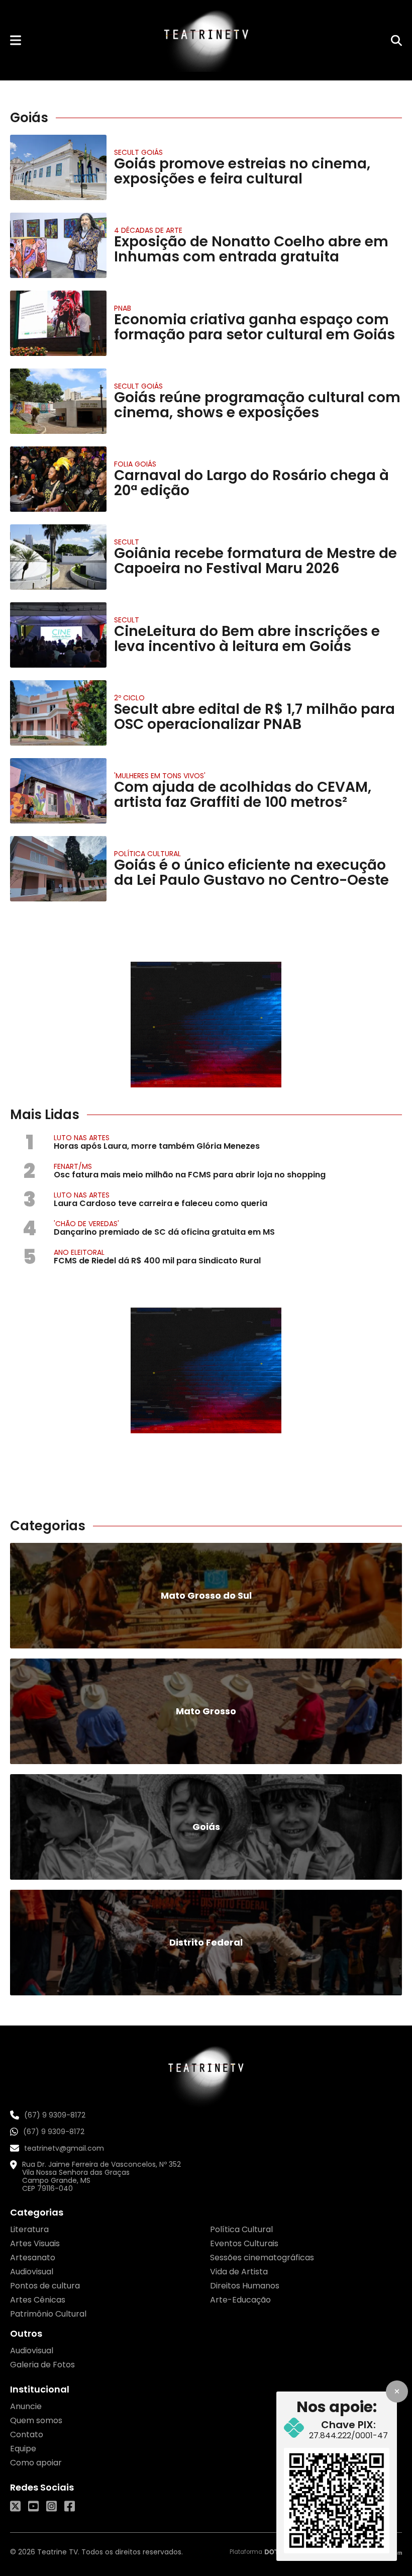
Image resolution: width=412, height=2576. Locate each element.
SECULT (127, 542)
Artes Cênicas (38, 2300)
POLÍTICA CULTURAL (147, 854)
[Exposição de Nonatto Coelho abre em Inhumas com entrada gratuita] (58, 245)
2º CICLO (129, 698)
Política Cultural (241, 2229)
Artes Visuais (35, 2243)
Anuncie (26, 2406)
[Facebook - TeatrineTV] (70, 2506)
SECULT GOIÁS (138, 152)
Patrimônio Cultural (48, 2314)
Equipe (23, 2449)
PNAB (123, 308)
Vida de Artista (239, 2272)
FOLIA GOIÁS (135, 464)
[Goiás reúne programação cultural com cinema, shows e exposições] (58, 401)
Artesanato (33, 2258)
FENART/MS (73, 1166)
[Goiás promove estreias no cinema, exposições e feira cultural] (58, 167)
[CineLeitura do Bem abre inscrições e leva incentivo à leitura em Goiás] (58, 635)
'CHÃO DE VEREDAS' (86, 1224)
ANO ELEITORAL (79, 1252)
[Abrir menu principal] (16, 40)
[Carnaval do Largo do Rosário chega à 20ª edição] (58, 479)
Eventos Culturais (244, 2243)
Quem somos (36, 2420)
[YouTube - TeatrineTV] (33, 2506)
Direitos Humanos (245, 2286)
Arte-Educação (240, 2300)
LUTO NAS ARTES (82, 1138)
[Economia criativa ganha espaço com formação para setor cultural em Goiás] (58, 323)
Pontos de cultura (45, 2286)
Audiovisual (32, 2272)
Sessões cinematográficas (262, 2258)
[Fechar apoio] (397, 2391)
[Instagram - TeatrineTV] (51, 2506)
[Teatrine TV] (206, 40)
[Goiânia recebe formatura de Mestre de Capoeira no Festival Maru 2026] (58, 557)
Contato (27, 2434)
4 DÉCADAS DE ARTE (148, 230)
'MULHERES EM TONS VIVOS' (160, 776)
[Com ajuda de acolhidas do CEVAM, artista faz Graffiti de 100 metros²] (58, 791)
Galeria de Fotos (42, 2365)
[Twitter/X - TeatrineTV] (15, 2506)
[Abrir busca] (396, 40)
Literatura (29, 2229)
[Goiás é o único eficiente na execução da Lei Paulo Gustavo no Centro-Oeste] (58, 869)
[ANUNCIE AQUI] (206, 1025)
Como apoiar (36, 2463)
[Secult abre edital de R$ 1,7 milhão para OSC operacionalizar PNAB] (58, 713)
